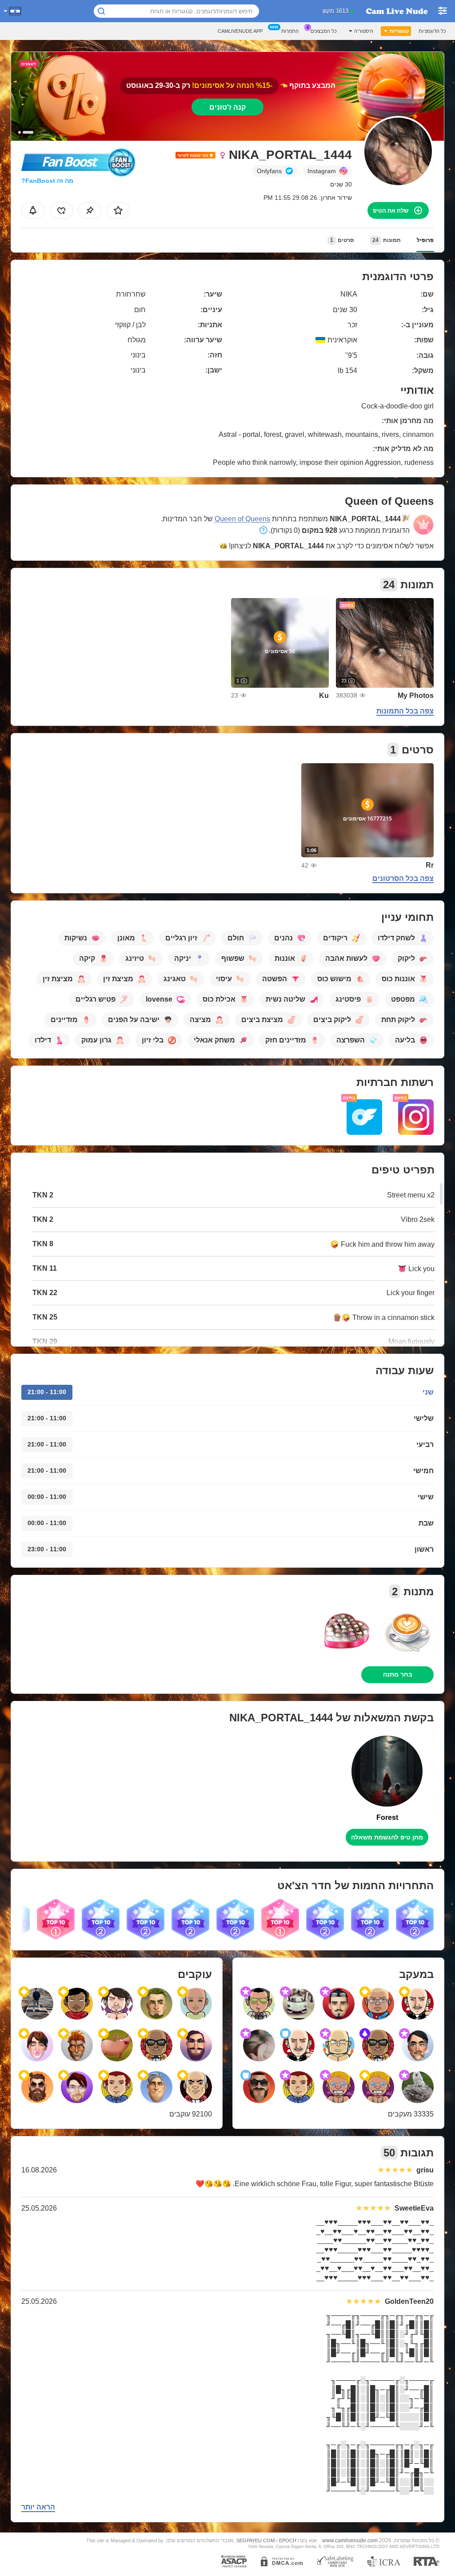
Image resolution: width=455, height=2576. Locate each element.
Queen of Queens (242, 519)
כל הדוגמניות (432, 31)
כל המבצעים (324, 31)
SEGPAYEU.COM (255, 2540)
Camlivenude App (240, 31)
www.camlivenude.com (350, 2540)
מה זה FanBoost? (47, 181)
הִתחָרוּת (290, 31)
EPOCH (288, 2540)
